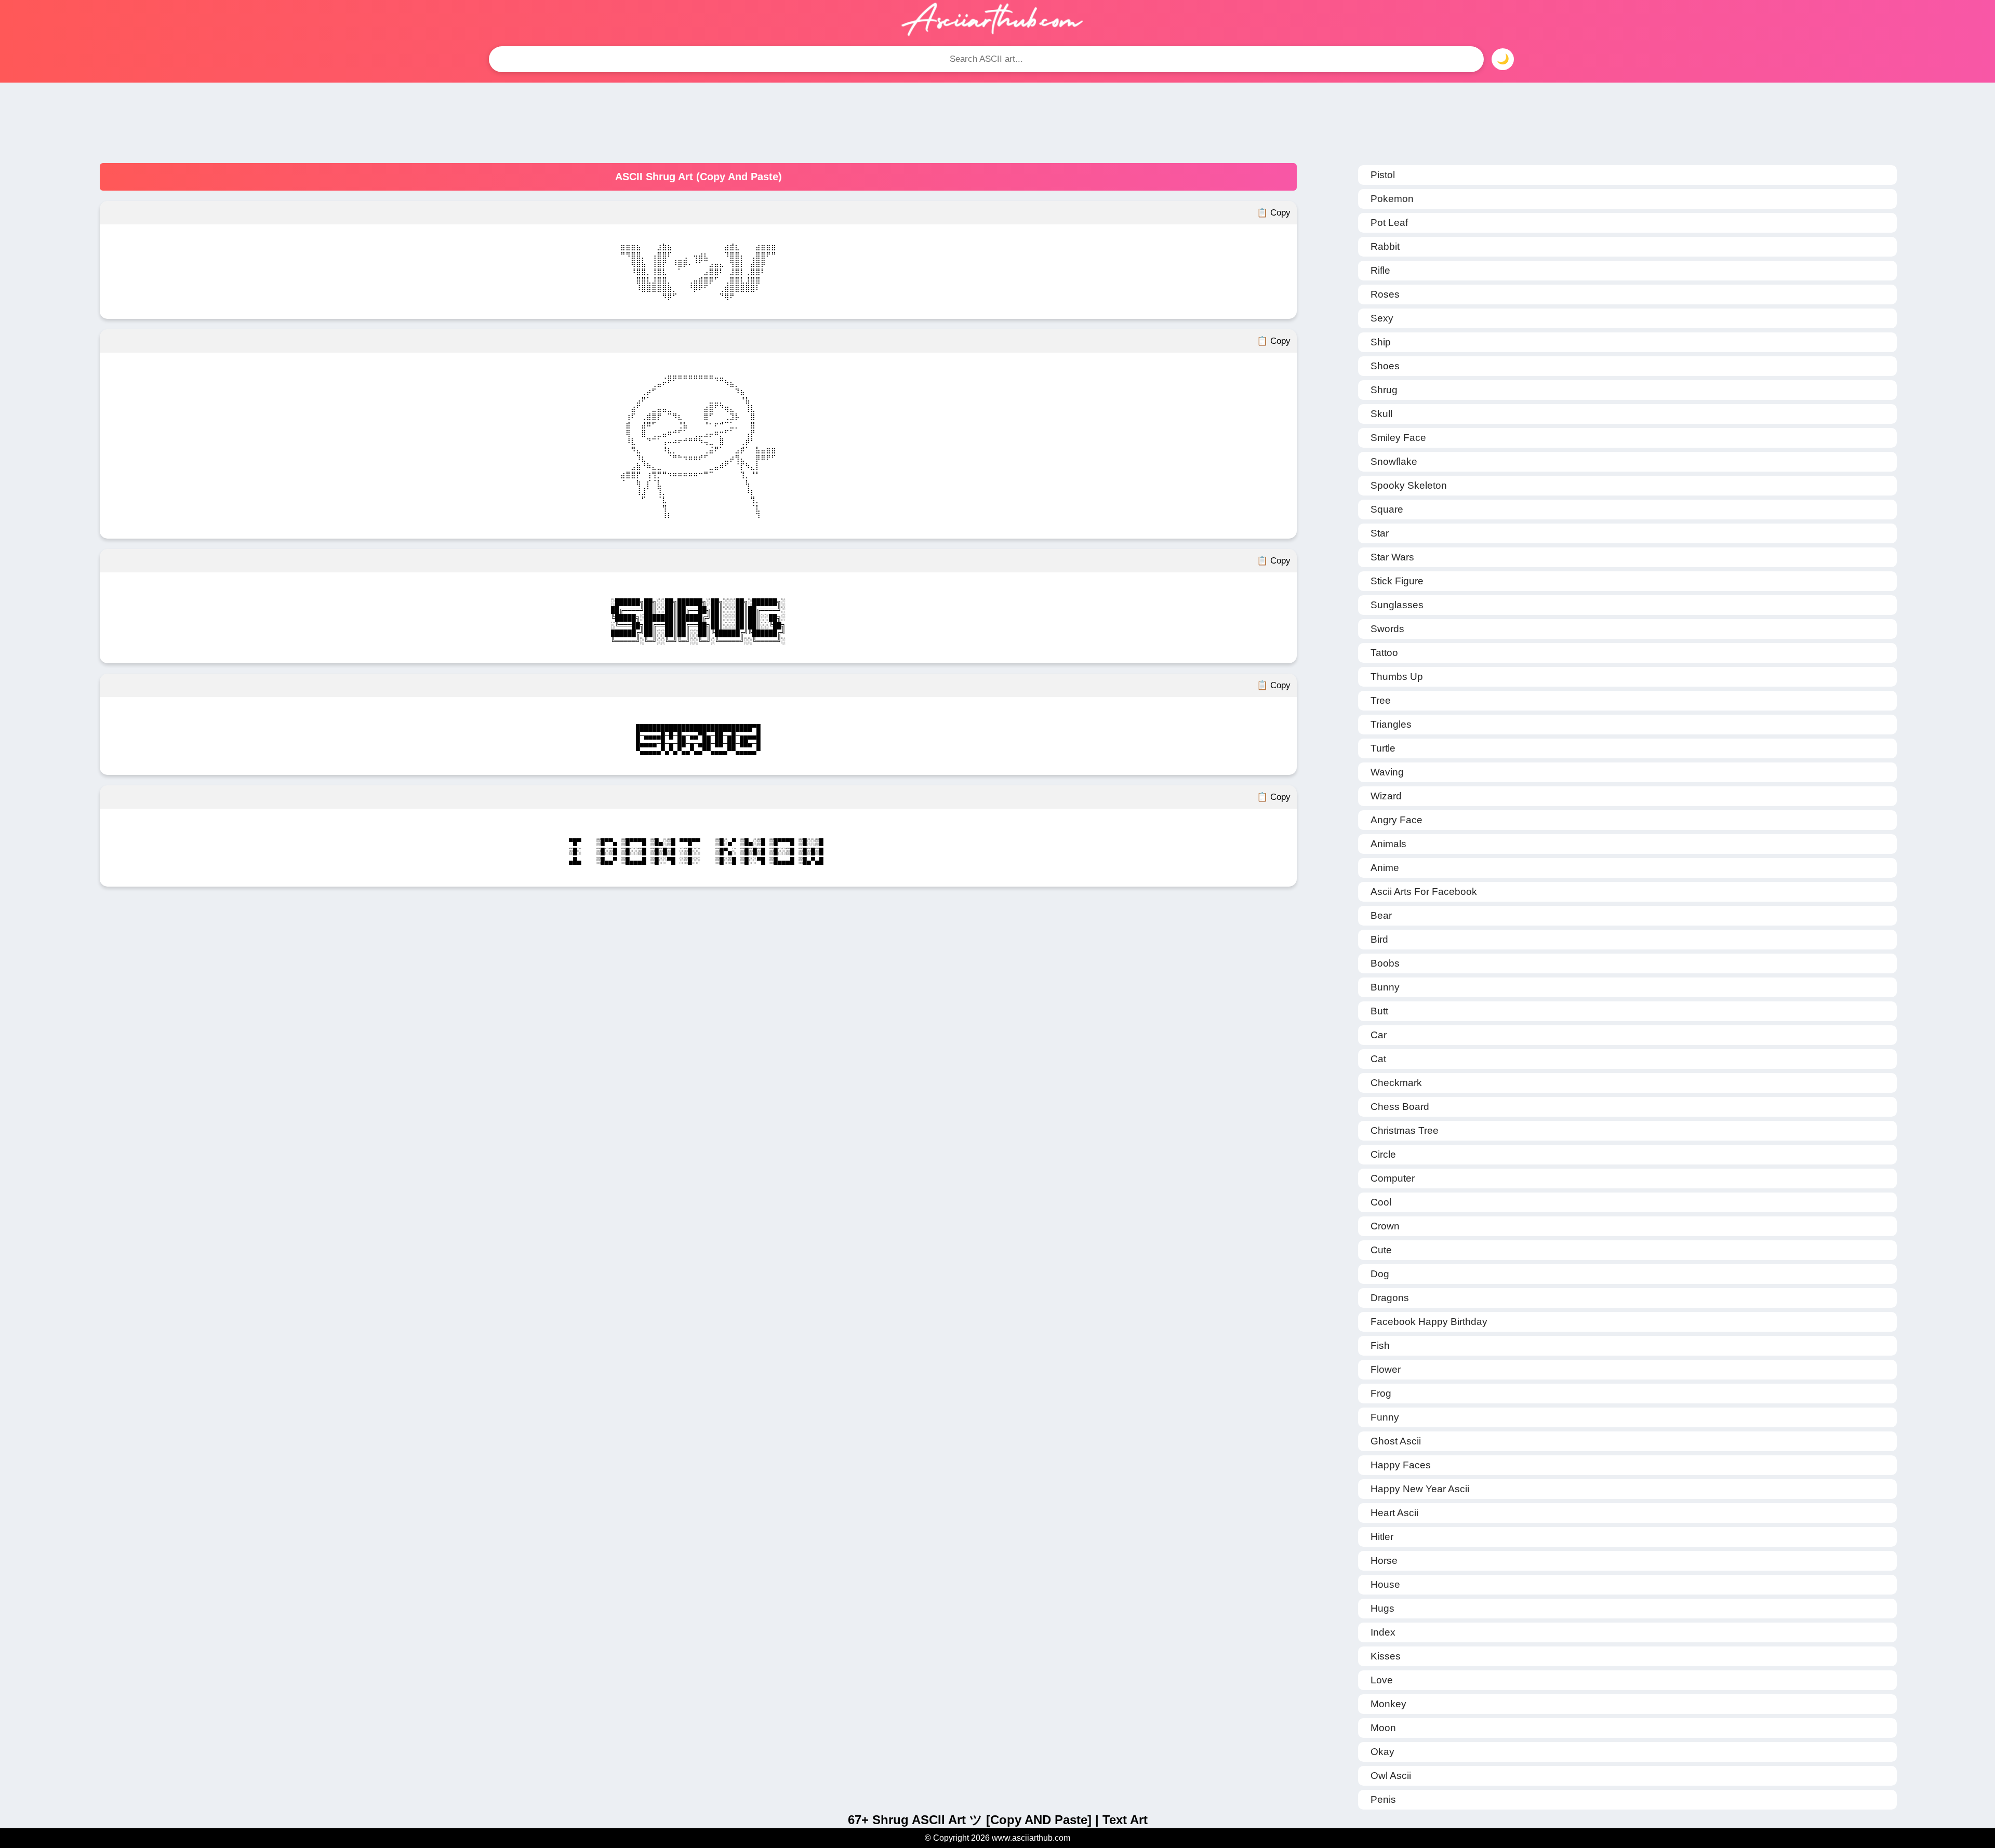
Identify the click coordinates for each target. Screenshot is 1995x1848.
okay (1382, 1752)
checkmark (1396, 1083)
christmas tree (1405, 1130)
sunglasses (1397, 605)
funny (1385, 1417)
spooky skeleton (1409, 485)
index (1383, 1632)
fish (1380, 1345)
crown (1385, 1226)
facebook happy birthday (1429, 1322)
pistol (1383, 175)
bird (1379, 939)
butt (1379, 1011)
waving (1387, 772)
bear (1381, 915)
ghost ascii (1396, 1441)
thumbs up (1397, 677)
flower (1386, 1369)
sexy (1382, 318)
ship (1381, 342)
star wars (1392, 557)
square (1387, 509)
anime (1385, 868)
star (1380, 533)
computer (1393, 1178)
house (1385, 1584)
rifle (1380, 270)
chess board (1400, 1107)
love (1382, 1680)
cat (1378, 1059)
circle (1383, 1154)
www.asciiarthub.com (1031, 1838)
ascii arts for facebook (1424, 892)
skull (1381, 414)
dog (1380, 1274)
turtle (1383, 748)
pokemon (1392, 199)
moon (1383, 1728)
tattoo (1384, 653)
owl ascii (1391, 1776)
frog (1381, 1393)
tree (1381, 700)
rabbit (1385, 246)
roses (1385, 294)
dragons (1390, 1298)
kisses (1386, 1656)
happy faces (1401, 1465)
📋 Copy (1274, 213)
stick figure (1397, 581)
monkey (1388, 1704)
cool (1381, 1202)
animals (1388, 844)
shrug (1384, 390)
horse (1384, 1561)
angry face (1396, 820)
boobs (1385, 963)
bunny (1385, 987)
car (1379, 1035)
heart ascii (1394, 1513)
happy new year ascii (1420, 1489)
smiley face (1398, 438)
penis (1383, 1799)
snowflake (1394, 461)
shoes (1385, 366)
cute (1381, 1250)
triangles (1391, 724)
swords (1387, 629)
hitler (1382, 1537)
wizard (1386, 796)
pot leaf (1389, 223)
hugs (1382, 1608)
